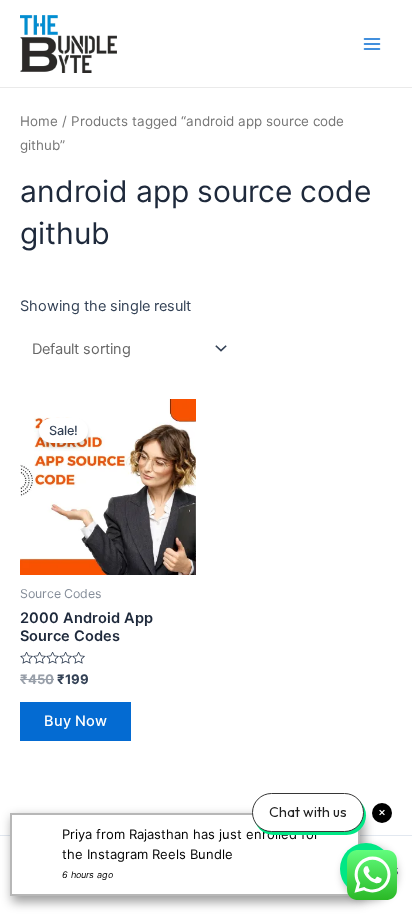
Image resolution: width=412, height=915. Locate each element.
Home (39, 121)
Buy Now (75, 721)
